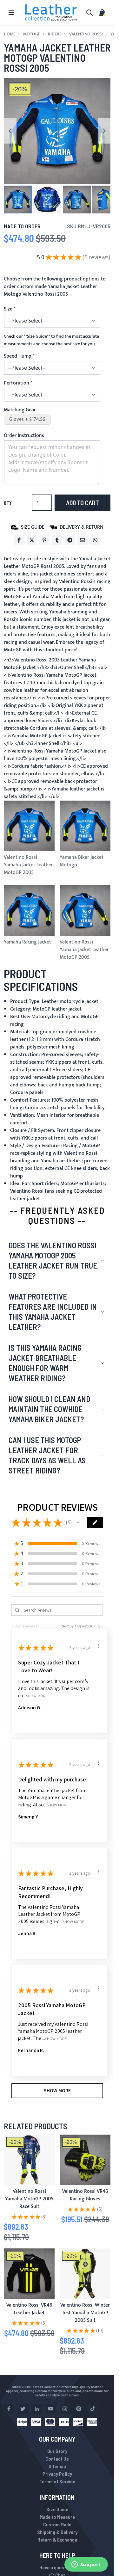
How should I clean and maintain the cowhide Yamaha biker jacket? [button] (49, 1409)
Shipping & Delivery (57, 2532)
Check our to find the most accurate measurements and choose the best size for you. (51, 340)
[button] (18, 200)
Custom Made (57, 2524)
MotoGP (32, 34)
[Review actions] (98, 1646)
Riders (55, 34)
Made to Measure (57, 2517)
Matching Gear (20, 410)
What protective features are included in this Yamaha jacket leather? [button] (53, 1312)
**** (37, 336)
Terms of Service (57, 2481)
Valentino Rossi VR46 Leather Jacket (29, 2309)
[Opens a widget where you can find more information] (86, 2565)
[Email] (83, 540)
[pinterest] (79, 2409)
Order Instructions (24, 436)
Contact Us (57, 2459)
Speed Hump (18, 356)
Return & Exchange (57, 2539)
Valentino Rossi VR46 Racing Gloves (85, 2195)
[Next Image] (104, 131)
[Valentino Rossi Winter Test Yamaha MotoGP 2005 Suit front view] (85, 2274)
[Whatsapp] (95, 540)
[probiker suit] (29, 2160)
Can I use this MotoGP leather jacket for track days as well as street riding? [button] (47, 1455)
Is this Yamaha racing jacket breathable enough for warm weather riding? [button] (45, 1363)
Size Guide (57, 2509)
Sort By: (68, 1626)
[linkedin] (37, 2409)
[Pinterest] (44, 540)
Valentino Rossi (86, 34)
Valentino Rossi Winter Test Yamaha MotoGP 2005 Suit (85, 2313)
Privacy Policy (57, 2474)
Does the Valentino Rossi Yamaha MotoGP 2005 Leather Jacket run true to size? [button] (53, 1260)
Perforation (17, 383)
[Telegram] (70, 540)
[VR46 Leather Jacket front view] (29, 2274)
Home (10, 34)
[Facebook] (19, 540)
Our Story (57, 2451)
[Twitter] (32, 540)
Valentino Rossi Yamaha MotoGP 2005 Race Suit (29, 2199)
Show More (37, 1696)
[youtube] (51, 2409)
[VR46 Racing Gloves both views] (85, 2160)
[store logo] (51, 13)
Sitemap (57, 2466)
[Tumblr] (57, 540)
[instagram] (65, 2409)
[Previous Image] (10, 131)
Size (8, 309)
